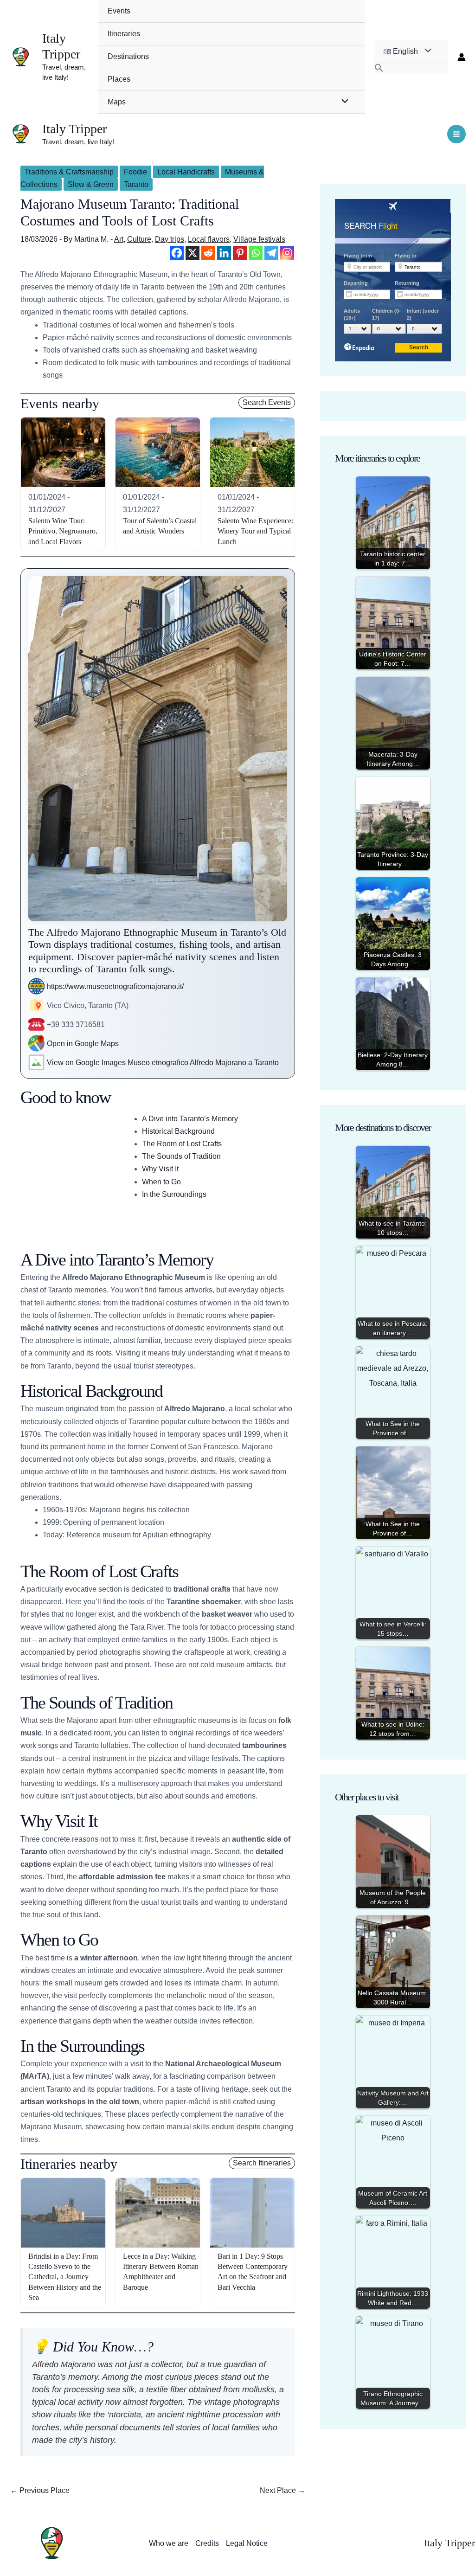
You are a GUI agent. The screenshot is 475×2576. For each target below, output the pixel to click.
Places (119, 79)
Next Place (282, 2490)
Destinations (128, 56)
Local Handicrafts (186, 172)
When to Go (161, 1182)
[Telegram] (271, 253)
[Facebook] (177, 253)
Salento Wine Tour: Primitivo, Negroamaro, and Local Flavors (63, 531)
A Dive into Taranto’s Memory (190, 1119)
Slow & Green (91, 184)
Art (119, 239)
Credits (207, 2543)
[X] (193, 253)
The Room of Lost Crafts (182, 1144)
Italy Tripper (61, 46)
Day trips (170, 239)
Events (119, 11)
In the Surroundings (174, 1194)
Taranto (136, 184)
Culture (139, 239)
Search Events (267, 402)
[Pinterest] (240, 253)
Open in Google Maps (83, 1044)
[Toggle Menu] (342, 102)
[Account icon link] (462, 57)
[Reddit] (208, 253)
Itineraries (124, 34)
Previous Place (40, 2490)
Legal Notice (247, 2543)
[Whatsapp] (256, 253)
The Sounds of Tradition (181, 1156)
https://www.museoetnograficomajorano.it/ (115, 986)
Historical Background (178, 1131)
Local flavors (209, 239)
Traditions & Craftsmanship (69, 172)
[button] (411, 68)
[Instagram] (287, 253)
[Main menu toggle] (456, 134)
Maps (117, 102)
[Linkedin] (224, 253)
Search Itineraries (262, 2163)
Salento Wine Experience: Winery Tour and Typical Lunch (255, 531)
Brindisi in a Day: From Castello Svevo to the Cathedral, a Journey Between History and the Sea (65, 2277)
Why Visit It (160, 1169)
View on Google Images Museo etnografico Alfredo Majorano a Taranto (163, 1063)
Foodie (135, 172)
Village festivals (259, 239)
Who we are (169, 2543)
